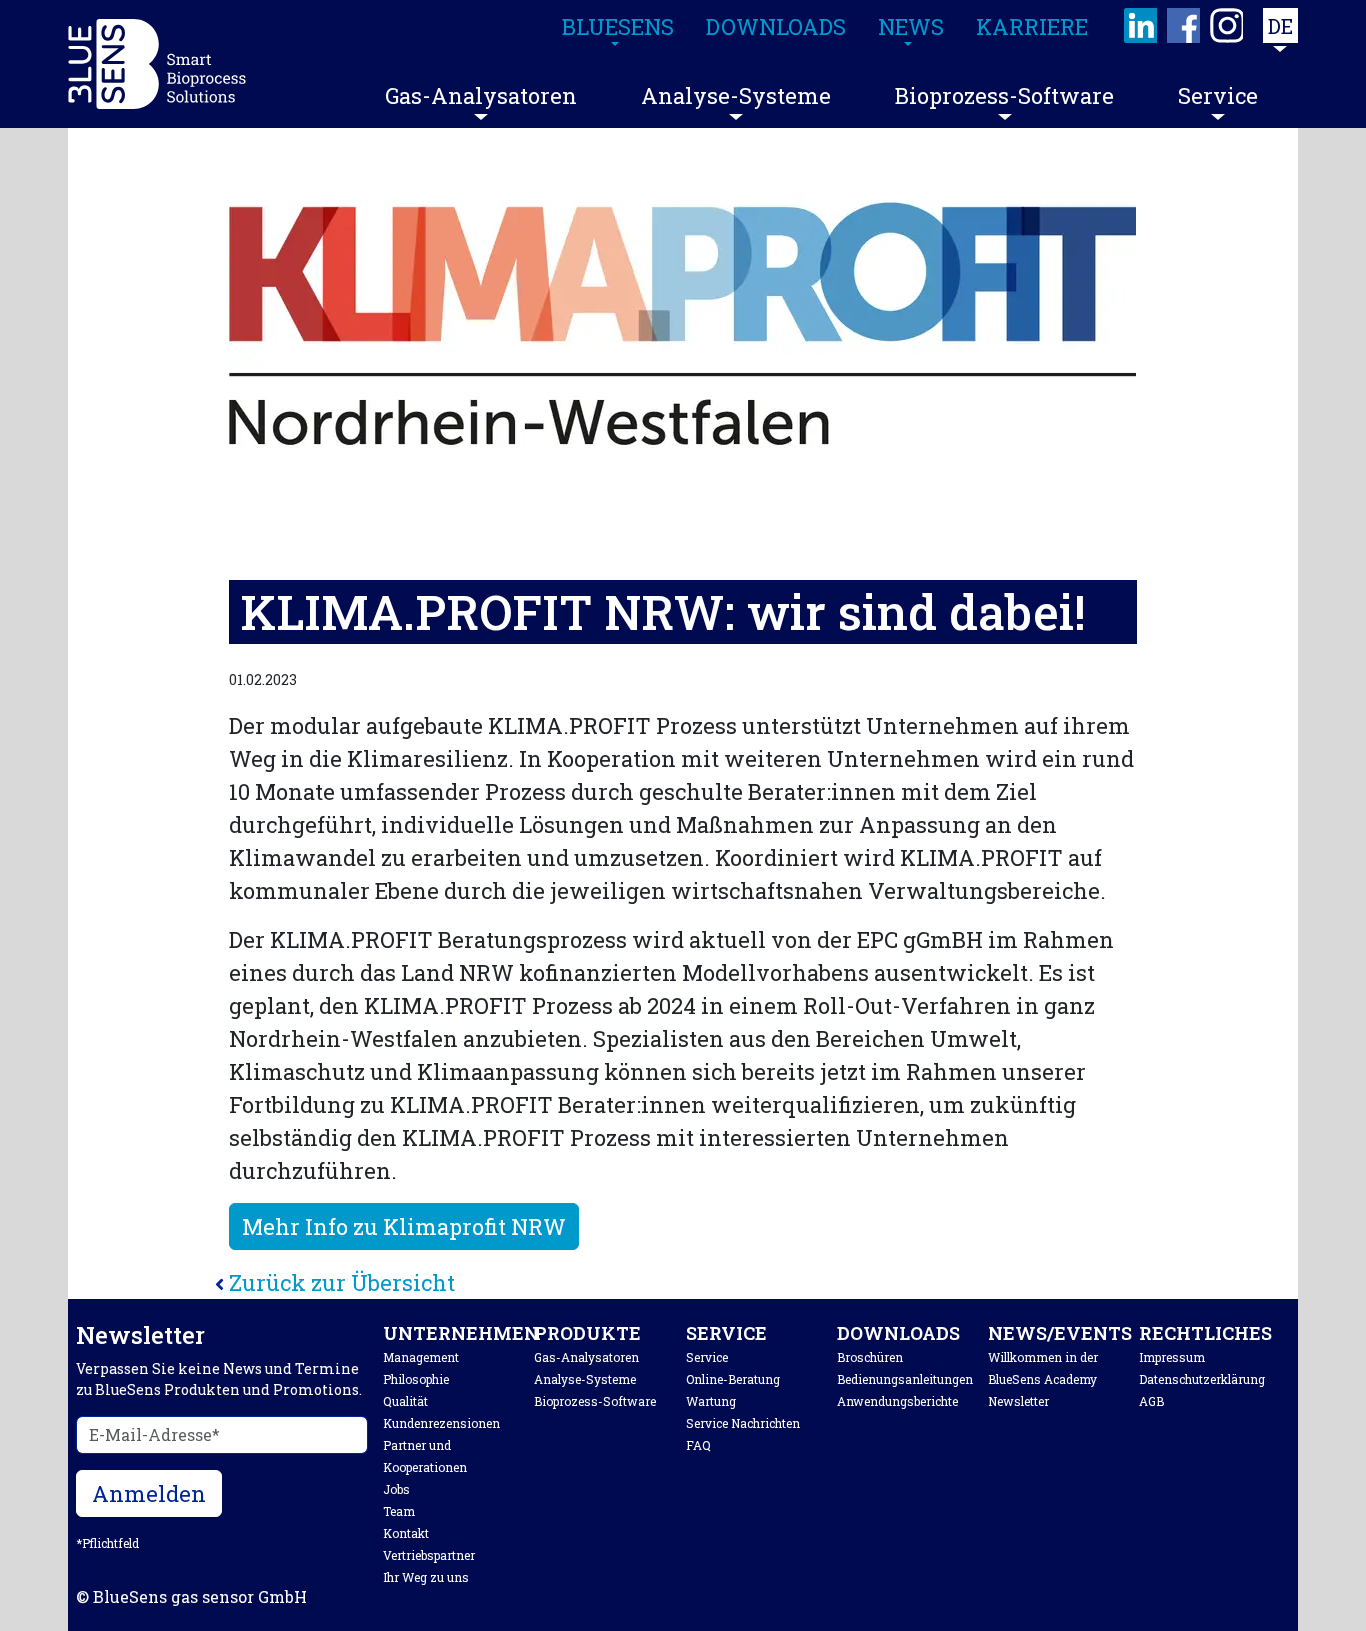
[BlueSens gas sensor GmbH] (157, 64)
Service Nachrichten (743, 1423)
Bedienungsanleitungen (905, 1379)
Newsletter (1018, 1401)
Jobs (396, 1489)
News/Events (1060, 1333)
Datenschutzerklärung (1202, 1379)
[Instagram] (1227, 25)
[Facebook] (1184, 25)
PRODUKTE (587, 1333)
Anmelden (149, 1493)
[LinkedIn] (1141, 25)
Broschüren (870, 1357)
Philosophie (416, 1379)
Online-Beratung (733, 1379)
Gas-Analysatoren (481, 95)
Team (399, 1511)
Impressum (1172, 1357)
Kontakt (406, 1533)
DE (1280, 26)
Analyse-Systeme (736, 95)
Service (1218, 95)
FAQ (698, 1445)
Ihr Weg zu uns (426, 1577)
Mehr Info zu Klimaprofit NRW (404, 1226)
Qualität (405, 1401)
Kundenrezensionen (441, 1423)
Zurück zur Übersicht (342, 1282)
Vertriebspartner (429, 1555)
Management (421, 1357)
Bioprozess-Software (1004, 95)
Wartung (711, 1401)
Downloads (898, 1333)
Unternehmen (461, 1333)
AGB (1151, 1401)
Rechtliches (1205, 1333)
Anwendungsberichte (897, 1401)
